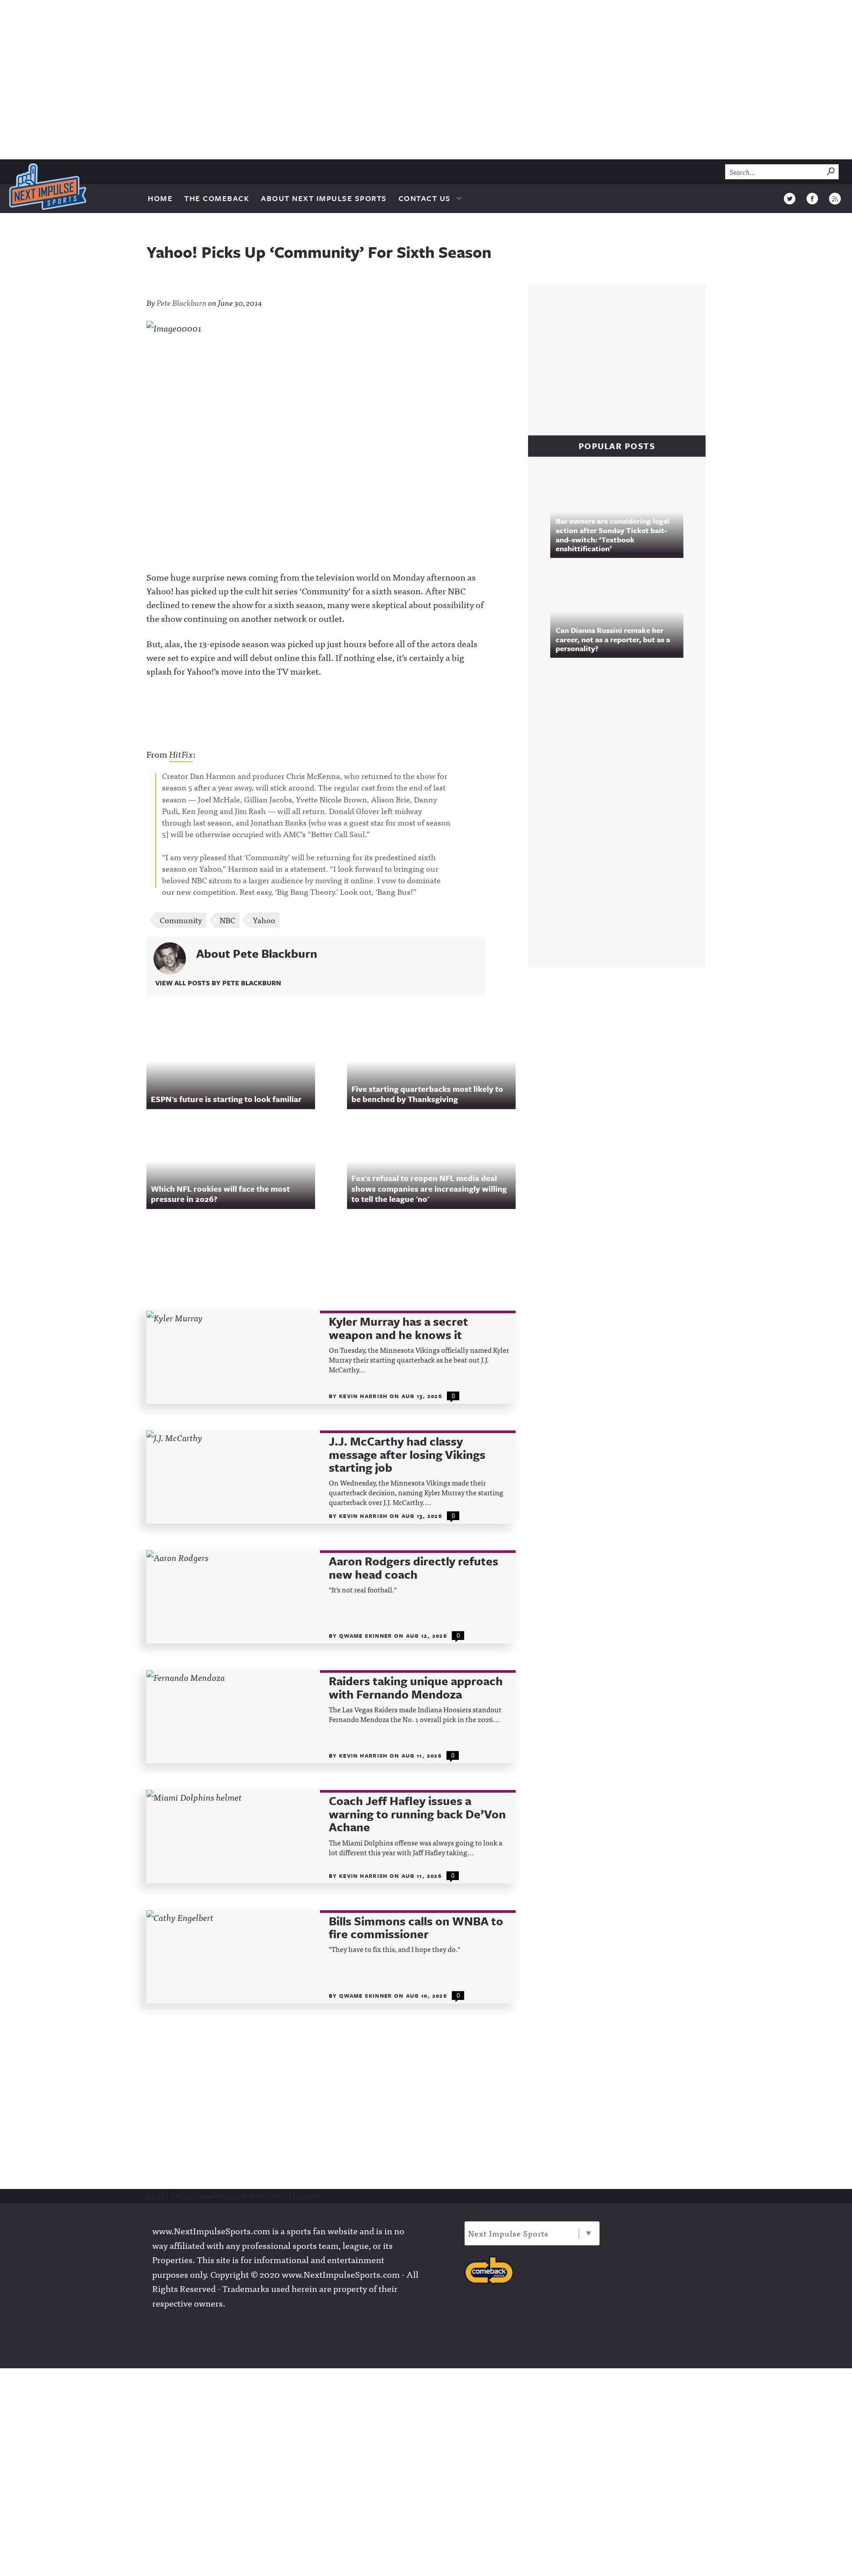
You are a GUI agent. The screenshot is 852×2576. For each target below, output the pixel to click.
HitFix (181, 754)
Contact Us (425, 198)
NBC (227, 920)
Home (160, 198)
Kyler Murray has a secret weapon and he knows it (398, 1328)
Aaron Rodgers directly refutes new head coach (414, 1568)
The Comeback (217, 198)
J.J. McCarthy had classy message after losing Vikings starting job (407, 1454)
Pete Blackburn (182, 302)
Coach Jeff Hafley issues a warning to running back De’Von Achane (417, 1814)
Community (181, 920)
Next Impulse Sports (508, 2233)
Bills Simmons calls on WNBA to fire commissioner (416, 1928)
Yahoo (264, 920)
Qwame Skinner (367, 1636)
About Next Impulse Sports (324, 198)
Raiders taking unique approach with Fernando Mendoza (416, 1688)
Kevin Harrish (364, 1396)
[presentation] (233, 1357)
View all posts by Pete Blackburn (218, 983)
